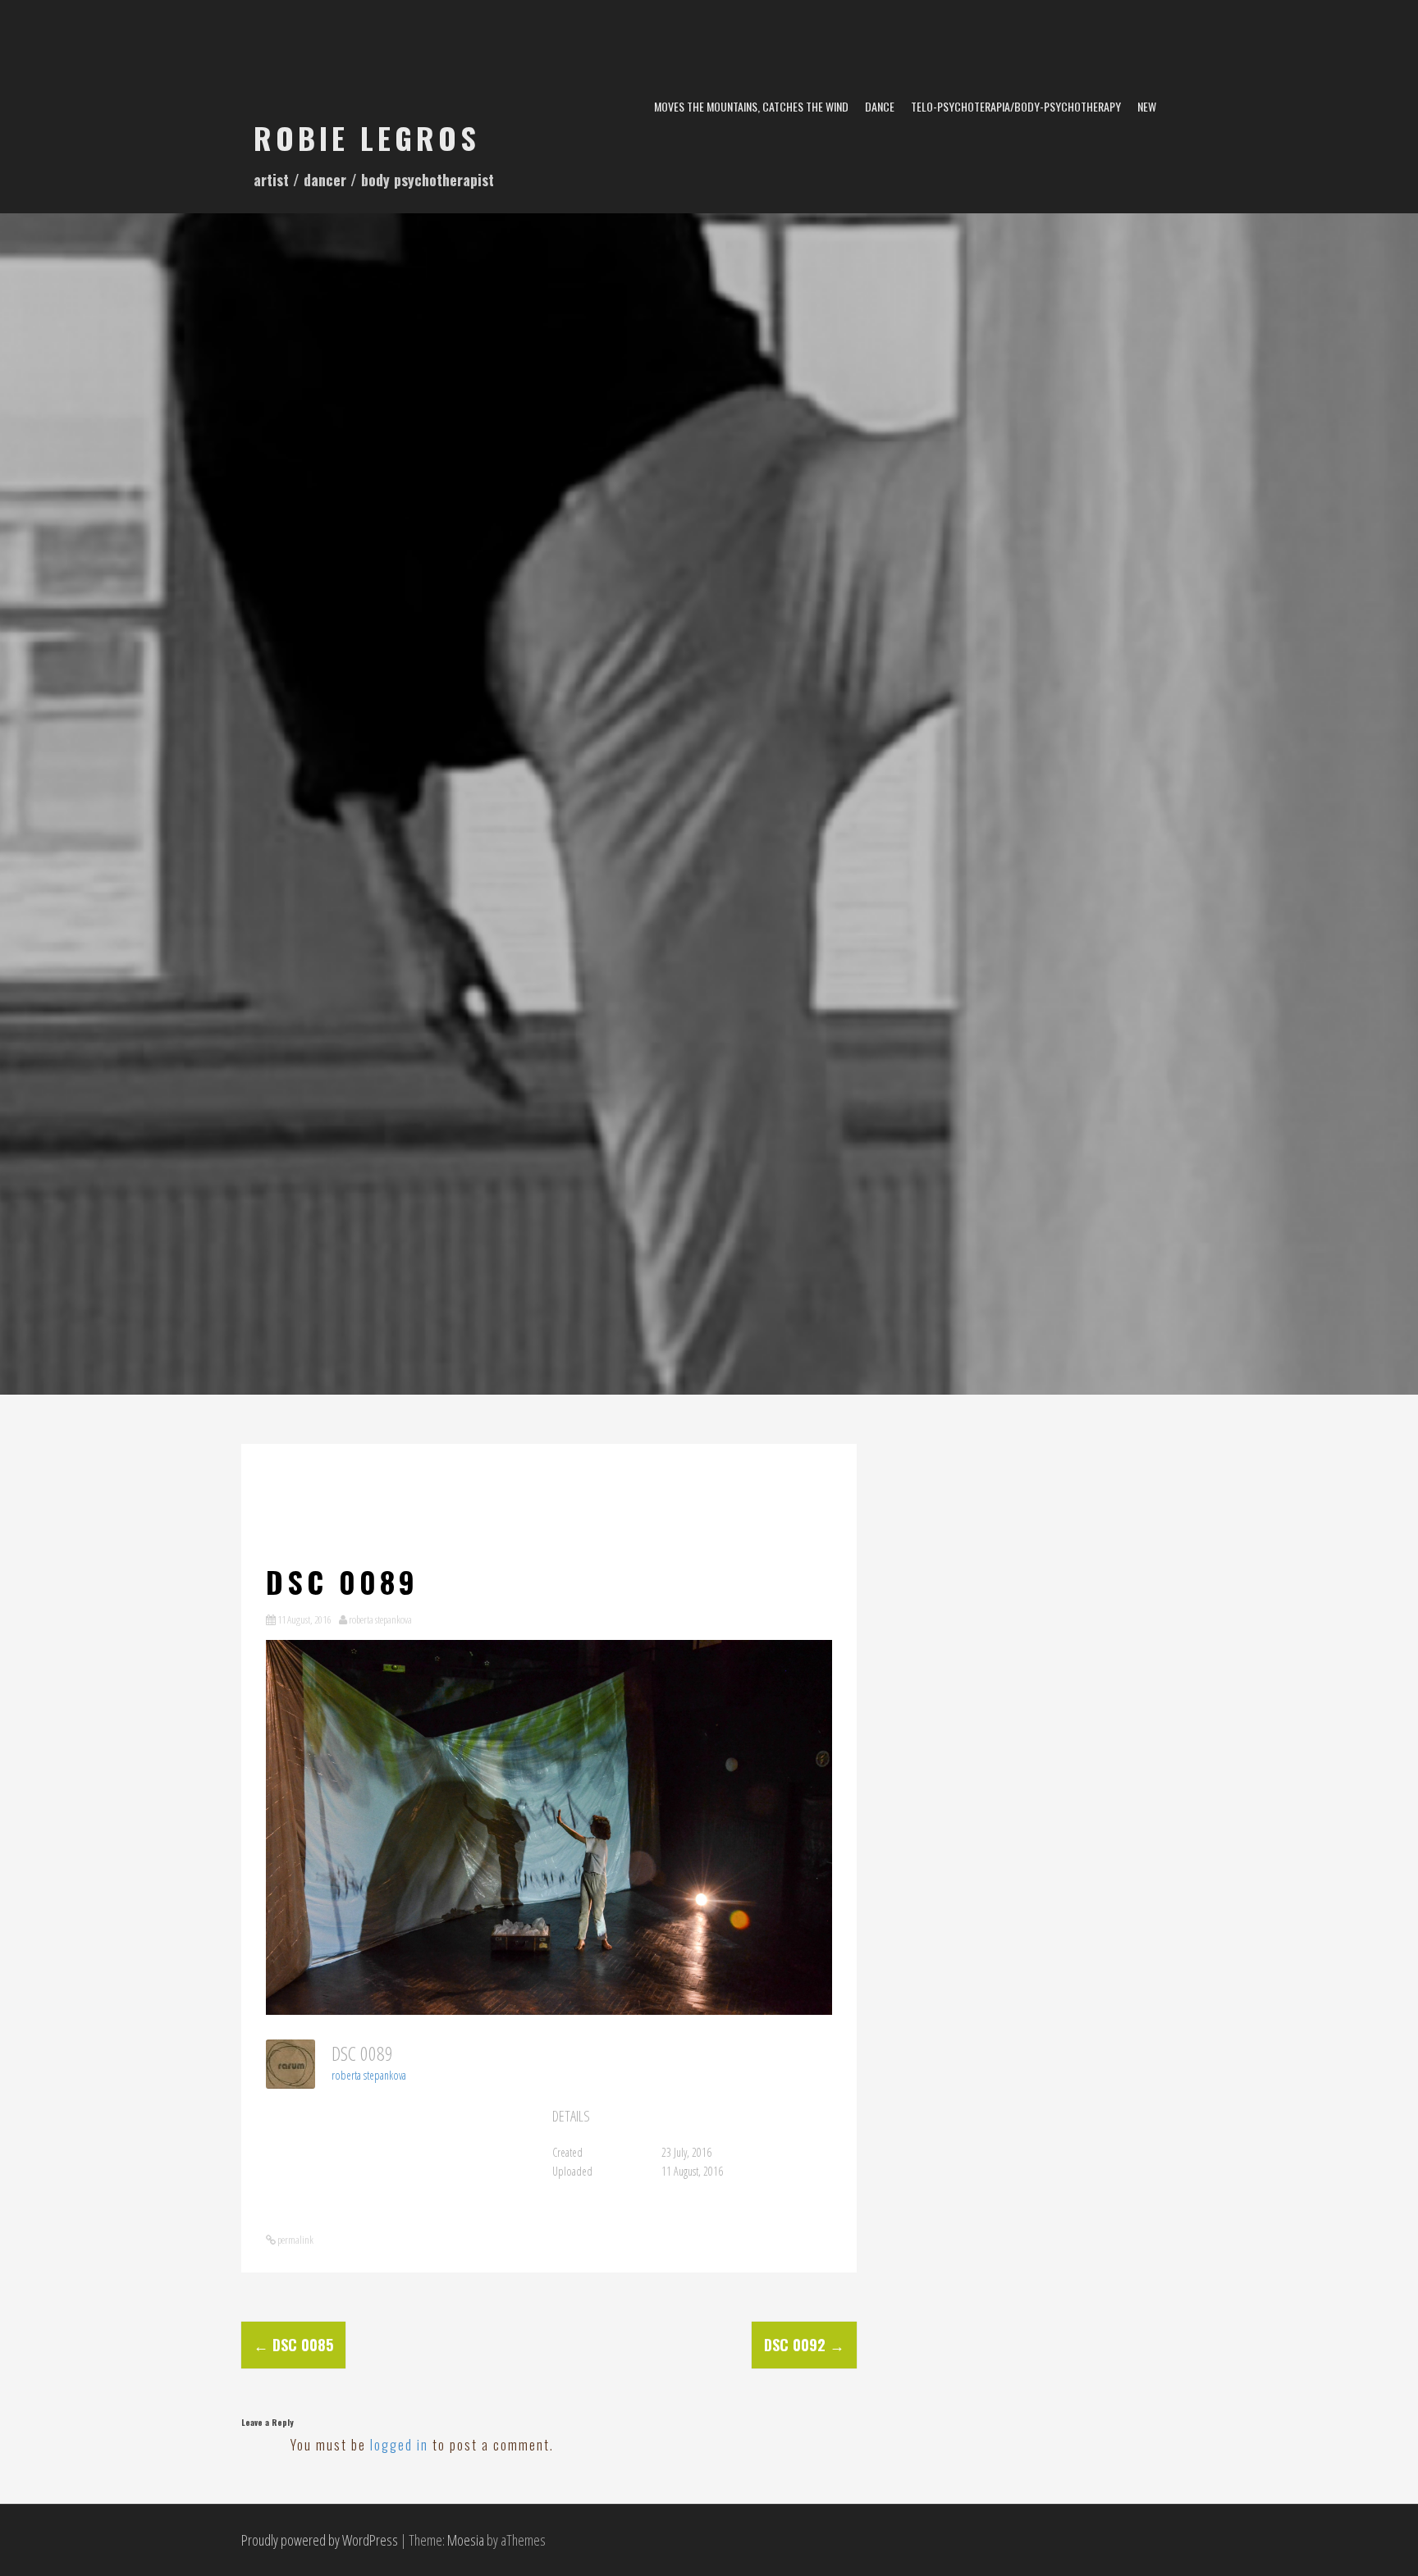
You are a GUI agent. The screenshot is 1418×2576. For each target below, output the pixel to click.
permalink (295, 2240)
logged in (399, 2445)
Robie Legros (367, 137)
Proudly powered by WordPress (320, 2540)
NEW (1147, 106)
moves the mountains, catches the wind (751, 106)
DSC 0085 (293, 2345)
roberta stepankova (380, 1619)
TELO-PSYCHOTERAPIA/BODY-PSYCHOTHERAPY (1016, 106)
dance (880, 106)
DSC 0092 (804, 2345)
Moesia (466, 2540)
